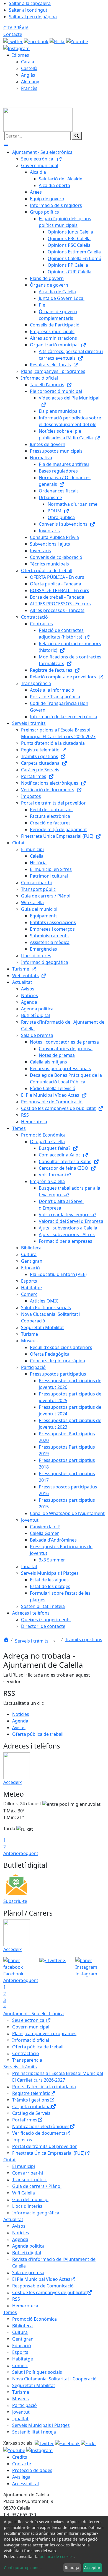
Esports (20, 2352)
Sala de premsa (28, 2273)
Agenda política (28, 2246)
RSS (16, 2299)
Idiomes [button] (21, 55)
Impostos (22, 2140)
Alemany (30, 82)
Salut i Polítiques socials (37, 2372)
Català (28, 62)
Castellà (29, 68)
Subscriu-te (15, 1901)
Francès (29, 88)
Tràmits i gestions (84, 1639)
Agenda (20, 1721)
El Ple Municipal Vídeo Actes (41, 2279)
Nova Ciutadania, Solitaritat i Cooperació (54, 2379)
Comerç (20, 2365)
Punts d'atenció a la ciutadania (44, 2087)
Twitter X (56, 1960)
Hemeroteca (25, 2306)
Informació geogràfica (36, 2213)
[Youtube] (77, 41)
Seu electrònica (29, 2020)
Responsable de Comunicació (43, 2286)
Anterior (12, 1853)
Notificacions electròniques (41, 2126)
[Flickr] (58, 41)
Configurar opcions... (23, 2568)
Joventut (21, 2412)
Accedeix (12, 1782)
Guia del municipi (30, 2199)
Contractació (26, 2053)
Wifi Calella (24, 2193)
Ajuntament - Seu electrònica (34, 2014)
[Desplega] (54, 1641)
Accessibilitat (26, 2484)
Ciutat (10, 2160)
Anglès (28, 75)
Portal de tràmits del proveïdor (45, 2146)
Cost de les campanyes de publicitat (50, 2292)
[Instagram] (16, 48)
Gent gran (23, 2339)
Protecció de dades (32, 2470)
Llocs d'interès (27, 2206)
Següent (29, 1853)
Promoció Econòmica (34, 2319)
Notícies (21, 1714)
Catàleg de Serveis (31, 2113)
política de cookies (57, 2556)
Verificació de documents (39, 2133)
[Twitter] (14, 41)
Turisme (21, 2392)
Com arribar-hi (28, 2173)
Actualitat (13, 2219)
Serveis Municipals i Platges (41, 2425)
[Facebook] (37, 41)
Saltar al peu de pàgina (33, 17)
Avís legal (22, 2477)
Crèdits (20, 2457)
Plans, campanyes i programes (44, 2033)
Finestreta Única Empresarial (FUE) (48, 2153)
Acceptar (92, 2568)
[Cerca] (77, 136)
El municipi (24, 2166)
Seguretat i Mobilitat (34, 2385)
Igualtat (20, 2419)
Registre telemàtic (31, 2093)
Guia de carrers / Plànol (37, 2186)
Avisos (19, 1727)
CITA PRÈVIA (16, 28)
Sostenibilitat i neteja (34, 2432)
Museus (20, 2399)
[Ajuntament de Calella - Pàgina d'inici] (38, 119)
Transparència (27, 2060)
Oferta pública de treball (38, 1734)
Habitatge (23, 2359)
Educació (22, 2346)
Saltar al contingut (28, 10)
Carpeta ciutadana (31, 2107)
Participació (25, 2405)
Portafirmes (25, 2120)
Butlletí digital (27, 2253)
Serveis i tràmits (32, 1641)
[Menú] (6, 146)
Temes (10, 2312)
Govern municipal (31, 2027)
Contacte (13, 34)
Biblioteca (22, 2326)
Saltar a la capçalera (30, 3)
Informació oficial (31, 2040)
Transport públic (29, 2180)
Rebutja (72, 2568)
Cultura (20, 2332)
